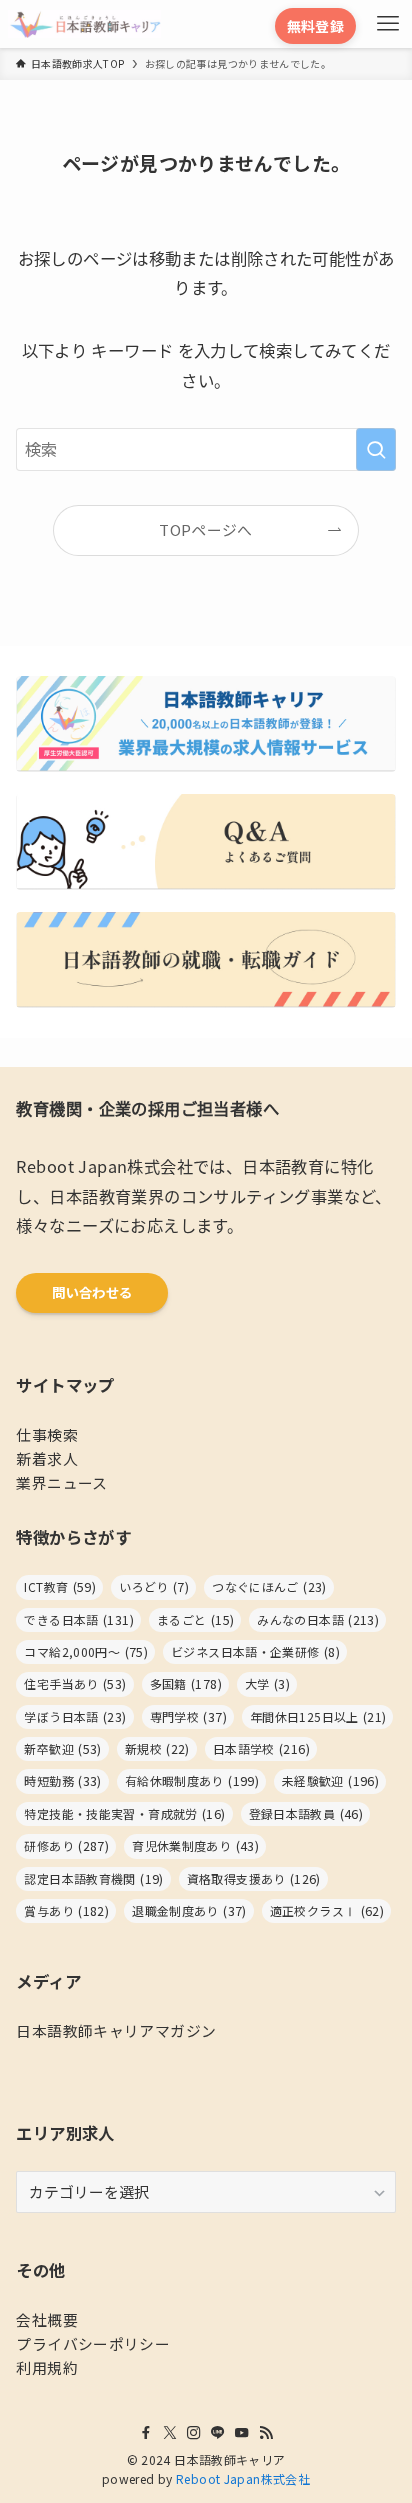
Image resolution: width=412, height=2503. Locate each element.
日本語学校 (261, 1749)
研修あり (66, 1846)
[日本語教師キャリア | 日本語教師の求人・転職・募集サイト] (84, 24)
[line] (218, 2433)
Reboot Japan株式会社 (243, 2478)
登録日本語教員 (306, 1814)
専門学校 (188, 1717)
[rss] (266, 2433)
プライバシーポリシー (93, 2343)
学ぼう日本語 (75, 1717)
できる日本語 (78, 1620)
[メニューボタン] (388, 24)
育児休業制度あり (195, 1846)
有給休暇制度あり (192, 1781)
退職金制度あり (189, 1911)
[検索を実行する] (376, 449)
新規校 (157, 1749)
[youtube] (242, 2433)
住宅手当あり (75, 1684)
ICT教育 (60, 1587)
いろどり (154, 1587)
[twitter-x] (170, 2433)
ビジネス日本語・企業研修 (255, 1652)
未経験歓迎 (330, 1781)
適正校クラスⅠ (327, 1911)
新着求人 (46, 1458)
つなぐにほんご (269, 1587)
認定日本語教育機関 (93, 1879)
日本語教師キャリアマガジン (116, 2030)
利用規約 (46, 2367)
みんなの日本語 (318, 1620)
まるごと (195, 1620)
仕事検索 (46, 1434)
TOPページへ (206, 529)
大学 (267, 1684)
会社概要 (46, 2319)
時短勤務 (62, 1781)
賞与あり (66, 1911)
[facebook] (146, 2433)
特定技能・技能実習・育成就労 (124, 1814)
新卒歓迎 (62, 1749)
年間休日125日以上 (318, 1717)
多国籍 (186, 1684)
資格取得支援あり (254, 1879)
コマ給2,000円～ (86, 1652)
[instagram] (194, 2433)
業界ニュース (61, 1482)
